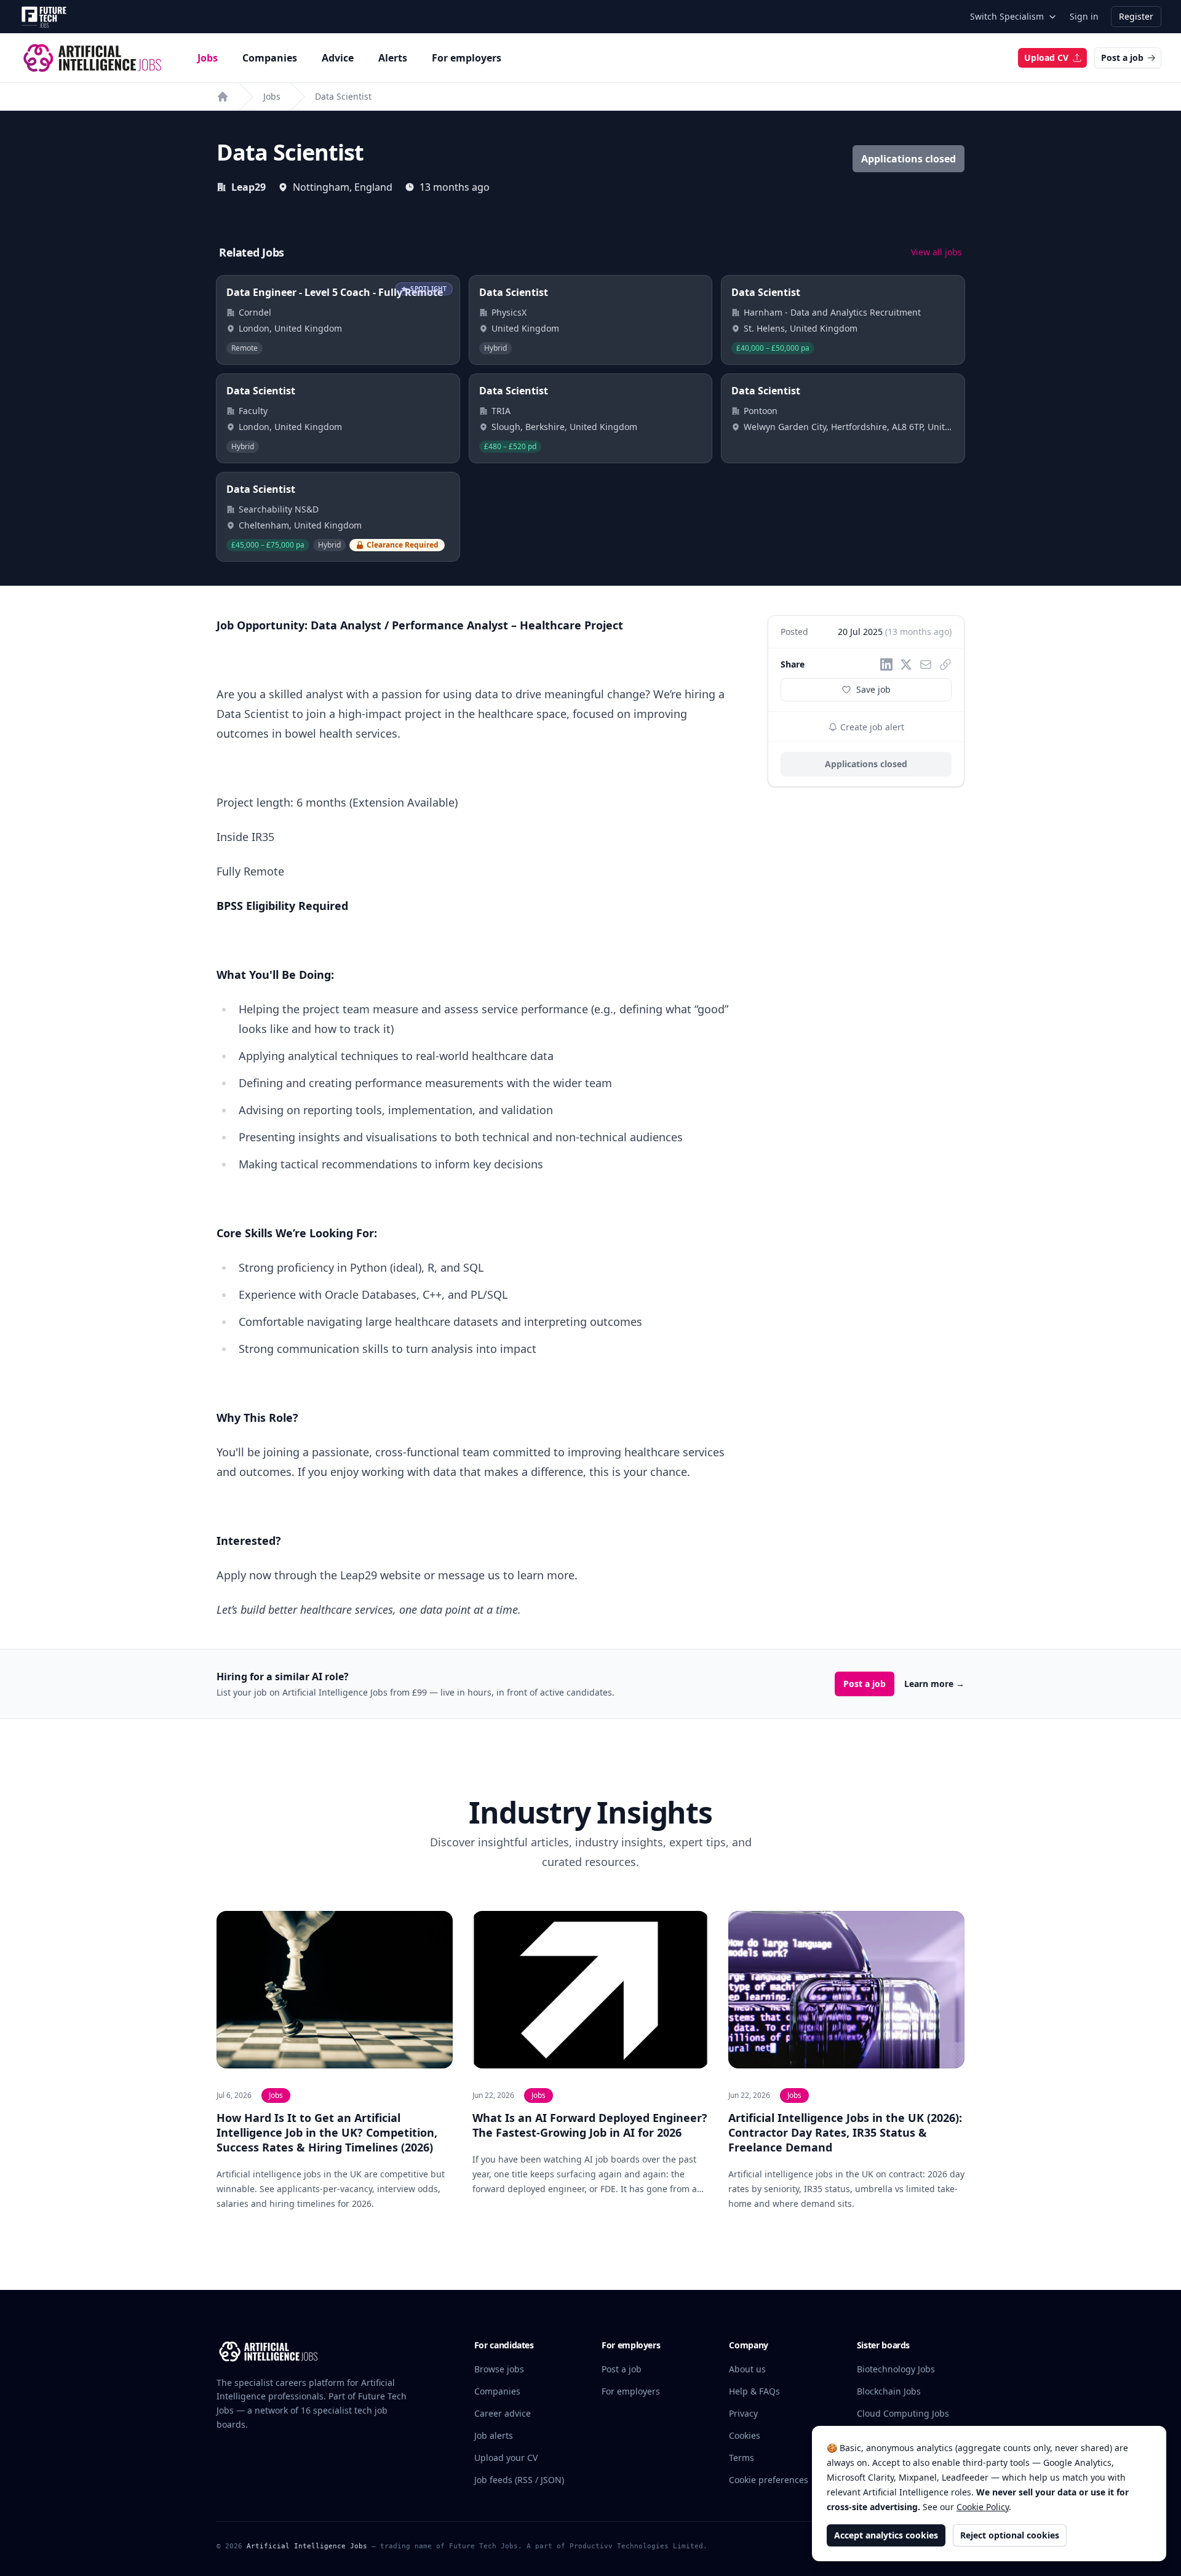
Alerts (393, 58)
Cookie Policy (983, 2507)
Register (1136, 16)
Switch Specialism (1007, 16)
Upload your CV (506, 2458)
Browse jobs (499, 2369)
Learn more (934, 1684)
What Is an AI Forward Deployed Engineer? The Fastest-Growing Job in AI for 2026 (590, 2125)
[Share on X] (906, 664)
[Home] (223, 97)
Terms (742, 2458)
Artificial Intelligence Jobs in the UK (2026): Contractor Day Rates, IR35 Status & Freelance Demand (845, 2132)
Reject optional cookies (1010, 2535)
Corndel (255, 312)
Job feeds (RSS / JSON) (519, 2480)
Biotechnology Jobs (896, 2369)
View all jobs (936, 252)
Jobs (208, 58)
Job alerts (494, 2435)
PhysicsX (509, 312)
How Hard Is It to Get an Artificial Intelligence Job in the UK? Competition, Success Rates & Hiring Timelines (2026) (327, 2132)
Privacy (743, 2413)
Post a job (1122, 58)
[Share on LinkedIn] (886, 664)
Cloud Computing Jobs (903, 2413)
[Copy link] (945, 664)
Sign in (1084, 16)
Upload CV (1046, 58)
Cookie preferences (769, 2480)
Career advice (503, 2413)
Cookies (745, 2435)
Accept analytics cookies (886, 2535)
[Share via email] (926, 664)
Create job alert (871, 727)
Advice (338, 58)
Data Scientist (343, 96)
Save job (873, 689)
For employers (467, 58)
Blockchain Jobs (889, 2391)
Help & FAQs (754, 2391)
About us (747, 2369)
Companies (270, 58)
